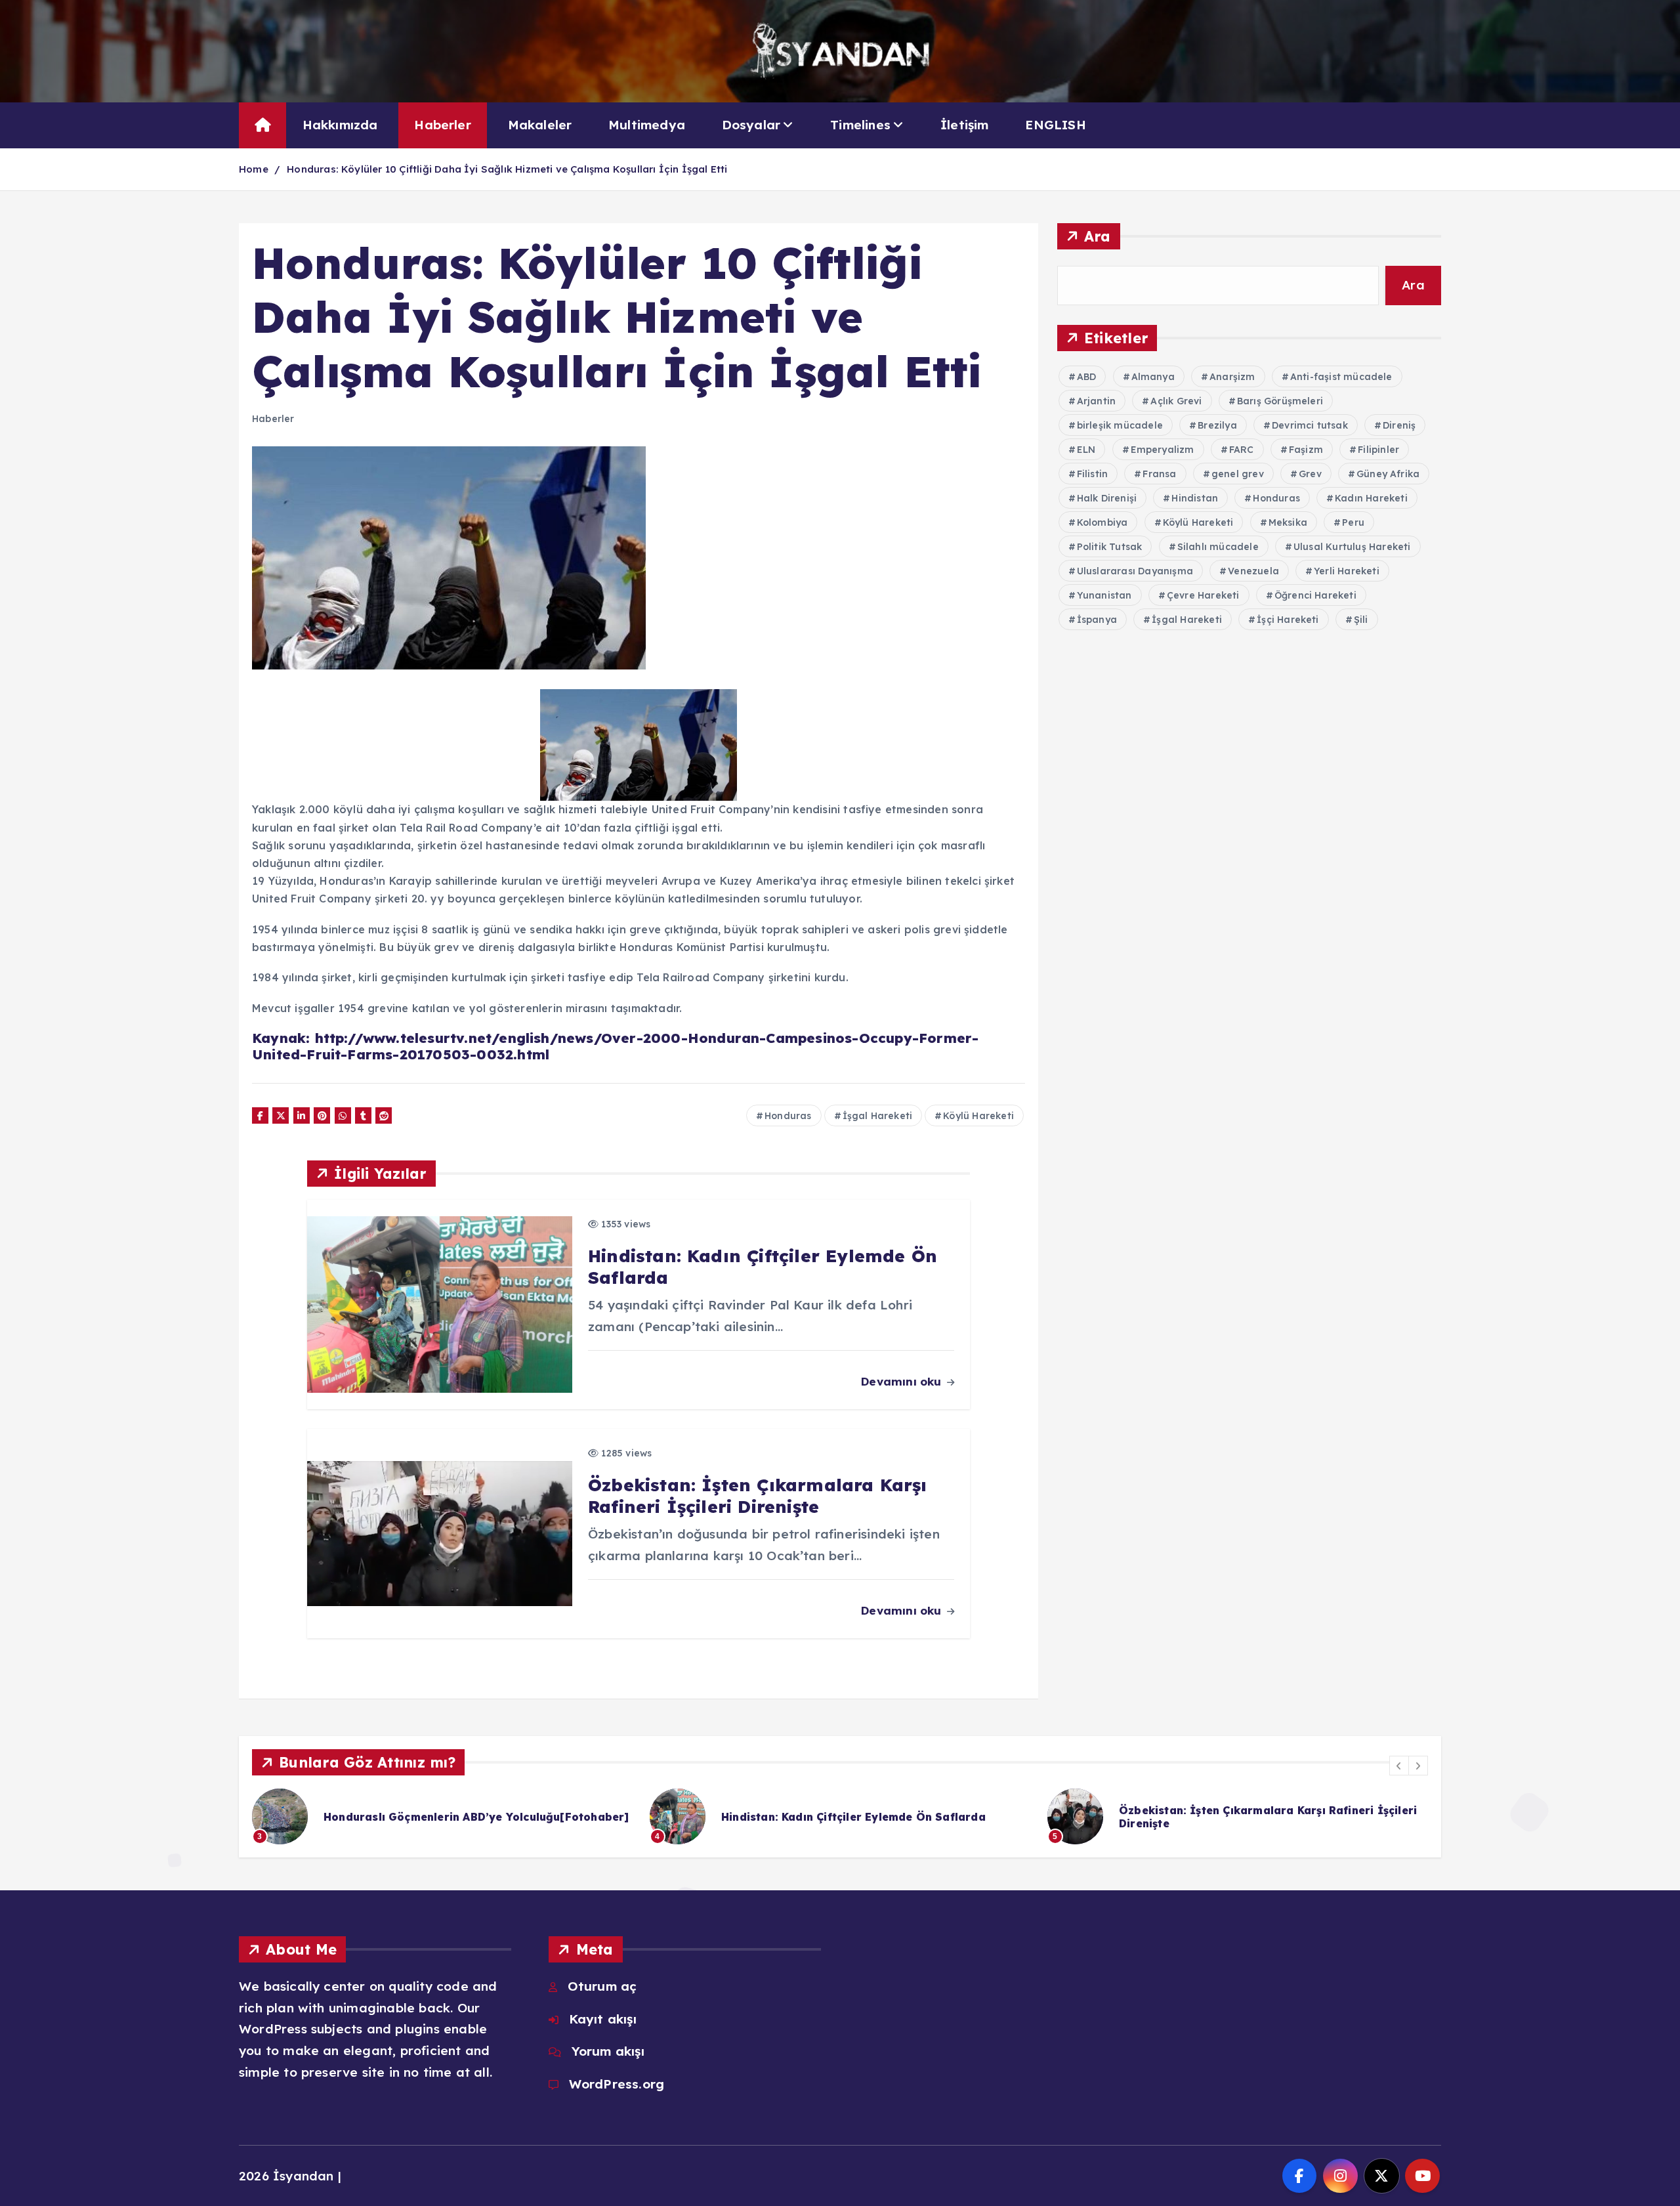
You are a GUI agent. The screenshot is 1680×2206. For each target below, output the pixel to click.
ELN (1086, 450)
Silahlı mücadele (1218, 547)
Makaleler (540, 125)
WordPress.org (617, 2084)
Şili (1361, 620)
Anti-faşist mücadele (1341, 377)
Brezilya (1217, 425)
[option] (443, 1816)
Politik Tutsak (1110, 547)
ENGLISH (1055, 125)
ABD (1087, 377)
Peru (1353, 522)
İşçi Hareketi (1288, 620)
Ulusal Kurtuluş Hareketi (1352, 547)
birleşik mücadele (1120, 425)
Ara (1098, 236)
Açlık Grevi (1176, 401)
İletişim (965, 125)
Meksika (1288, 522)
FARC (1242, 450)
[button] (1399, 1766)
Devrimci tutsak (1310, 425)
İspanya (1097, 620)
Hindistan (1195, 498)
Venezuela (1253, 571)
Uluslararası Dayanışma (1135, 571)
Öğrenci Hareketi (1315, 595)
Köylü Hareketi (978, 1116)
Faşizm (1306, 450)
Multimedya (647, 125)
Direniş (1399, 425)
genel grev (1238, 474)
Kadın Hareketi (1371, 498)
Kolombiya (1102, 522)
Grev (1310, 474)
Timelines (860, 125)
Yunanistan (1104, 595)
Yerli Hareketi (1347, 571)
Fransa (1159, 474)
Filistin (1093, 474)
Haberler (443, 125)
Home (254, 169)
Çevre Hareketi (1203, 595)
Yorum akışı (608, 2051)
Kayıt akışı (602, 2019)
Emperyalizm (1163, 450)
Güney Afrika (1388, 474)
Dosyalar (751, 125)
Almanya (1153, 377)
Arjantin (1097, 401)
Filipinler (1378, 450)
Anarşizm (1232, 377)
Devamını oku (903, 1381)
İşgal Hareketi (878, 1116)
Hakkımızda (340, 125)
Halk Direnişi (1107, 498)
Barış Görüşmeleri (1280, 401)
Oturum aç (602, 1986)
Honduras (788, 1116)
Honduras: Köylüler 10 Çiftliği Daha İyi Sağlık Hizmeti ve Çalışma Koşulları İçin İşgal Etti (507, 169)
